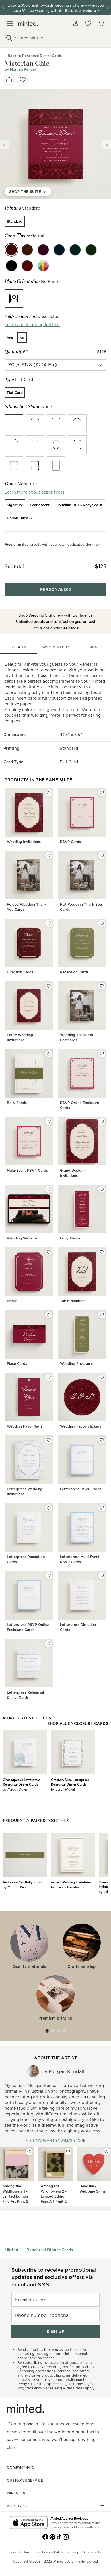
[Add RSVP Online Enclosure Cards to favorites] (102, 1054)
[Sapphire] (59, 250)
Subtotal (15, 566)
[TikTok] (59, 2536)
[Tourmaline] (27, 250)
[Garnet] (11, 250)
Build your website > (82, 10)
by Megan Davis (15, 1789)
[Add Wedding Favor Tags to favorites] (49, 1377)
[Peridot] (91, 250)
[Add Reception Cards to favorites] (102, 923)
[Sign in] (76, 23)
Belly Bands (17, 1103)
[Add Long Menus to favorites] (102, 1189)
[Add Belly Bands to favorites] (49, 1054)
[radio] (15, 221)
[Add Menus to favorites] (49, 1252)
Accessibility (92, 2552)
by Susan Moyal (63, 1789)
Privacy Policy (53, 2552)
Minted (11, 2250)
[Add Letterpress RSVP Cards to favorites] (102, 1440)
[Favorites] (88, 23)
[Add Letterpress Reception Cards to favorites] (49, 1508)
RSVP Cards (70, 842)
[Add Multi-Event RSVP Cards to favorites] (49, 1122)
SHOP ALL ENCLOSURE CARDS (78, 1723)
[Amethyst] (43, 250)
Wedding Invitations (24, 842)
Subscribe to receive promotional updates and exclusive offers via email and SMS (54, 2277)
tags (92, 647)
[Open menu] (10, 23)
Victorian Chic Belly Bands (23, 1882)
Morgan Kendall (23, 69)
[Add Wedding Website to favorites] (49, 1189)
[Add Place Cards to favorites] (49, 1315)
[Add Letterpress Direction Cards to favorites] (102, 1576)
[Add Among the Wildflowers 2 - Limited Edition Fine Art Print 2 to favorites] (68, 2152)
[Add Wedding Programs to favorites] (102, 1315)
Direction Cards (20, 972)
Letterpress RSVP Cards (81, 1489)
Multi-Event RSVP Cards (27, 1170)
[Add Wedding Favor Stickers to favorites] (102, 1377)
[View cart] (101, 23)
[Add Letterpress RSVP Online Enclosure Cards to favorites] (49, 1576)
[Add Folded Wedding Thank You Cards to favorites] (49, 855)
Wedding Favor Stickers (81, 1426)
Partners (16, 2493)
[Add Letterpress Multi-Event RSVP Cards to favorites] (102, 1508)
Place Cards (17, 1364)
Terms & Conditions (24, 2552)
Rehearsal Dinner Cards (50, 2250)
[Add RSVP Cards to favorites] (102, 793)
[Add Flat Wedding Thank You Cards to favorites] (102, 855)
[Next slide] (106, 145)
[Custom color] (43, 266)
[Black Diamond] (11, 266)
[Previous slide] (5, 145)
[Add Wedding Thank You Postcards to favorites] (102, 986)
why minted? (56, 647)
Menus (12, 1301)
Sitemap (73, 2552)
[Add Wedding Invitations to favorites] (49, 793)
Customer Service (25, 2480)
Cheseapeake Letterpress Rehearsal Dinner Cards (21, 1782)
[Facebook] (45, 2536)
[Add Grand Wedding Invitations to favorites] (102, 1122)
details (18, 647)
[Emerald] (75, 250)
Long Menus (70, 1238)
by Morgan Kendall (17, 1887)
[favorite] (23, 80)
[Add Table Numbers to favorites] (102, 1252)
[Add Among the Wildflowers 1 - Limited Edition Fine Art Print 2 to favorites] (29, 2152)
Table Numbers (73, 1301)
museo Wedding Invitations (71, 1882)
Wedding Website (22, 1238)
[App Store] (29, 2523)
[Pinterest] (52, 2536)
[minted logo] (28, 23)
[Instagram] (66, 2536)
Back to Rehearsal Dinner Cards (35, 56)
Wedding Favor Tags (24, 1426)
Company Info (21, 2467)
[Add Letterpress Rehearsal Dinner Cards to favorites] (49, 1643)
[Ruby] (27, 266)
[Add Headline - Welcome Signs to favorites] (106, 2152)
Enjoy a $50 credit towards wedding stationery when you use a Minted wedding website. (56, 8)
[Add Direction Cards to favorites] (49, 923)
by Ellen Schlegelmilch (67, 1887)
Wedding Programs (76, 1364)
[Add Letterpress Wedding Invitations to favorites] (49, 1440)
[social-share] (9, 80)
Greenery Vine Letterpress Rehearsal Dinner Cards (70, 1782)
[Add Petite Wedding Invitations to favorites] (49, 986)
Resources (18, 2506)
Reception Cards (74, 972)
